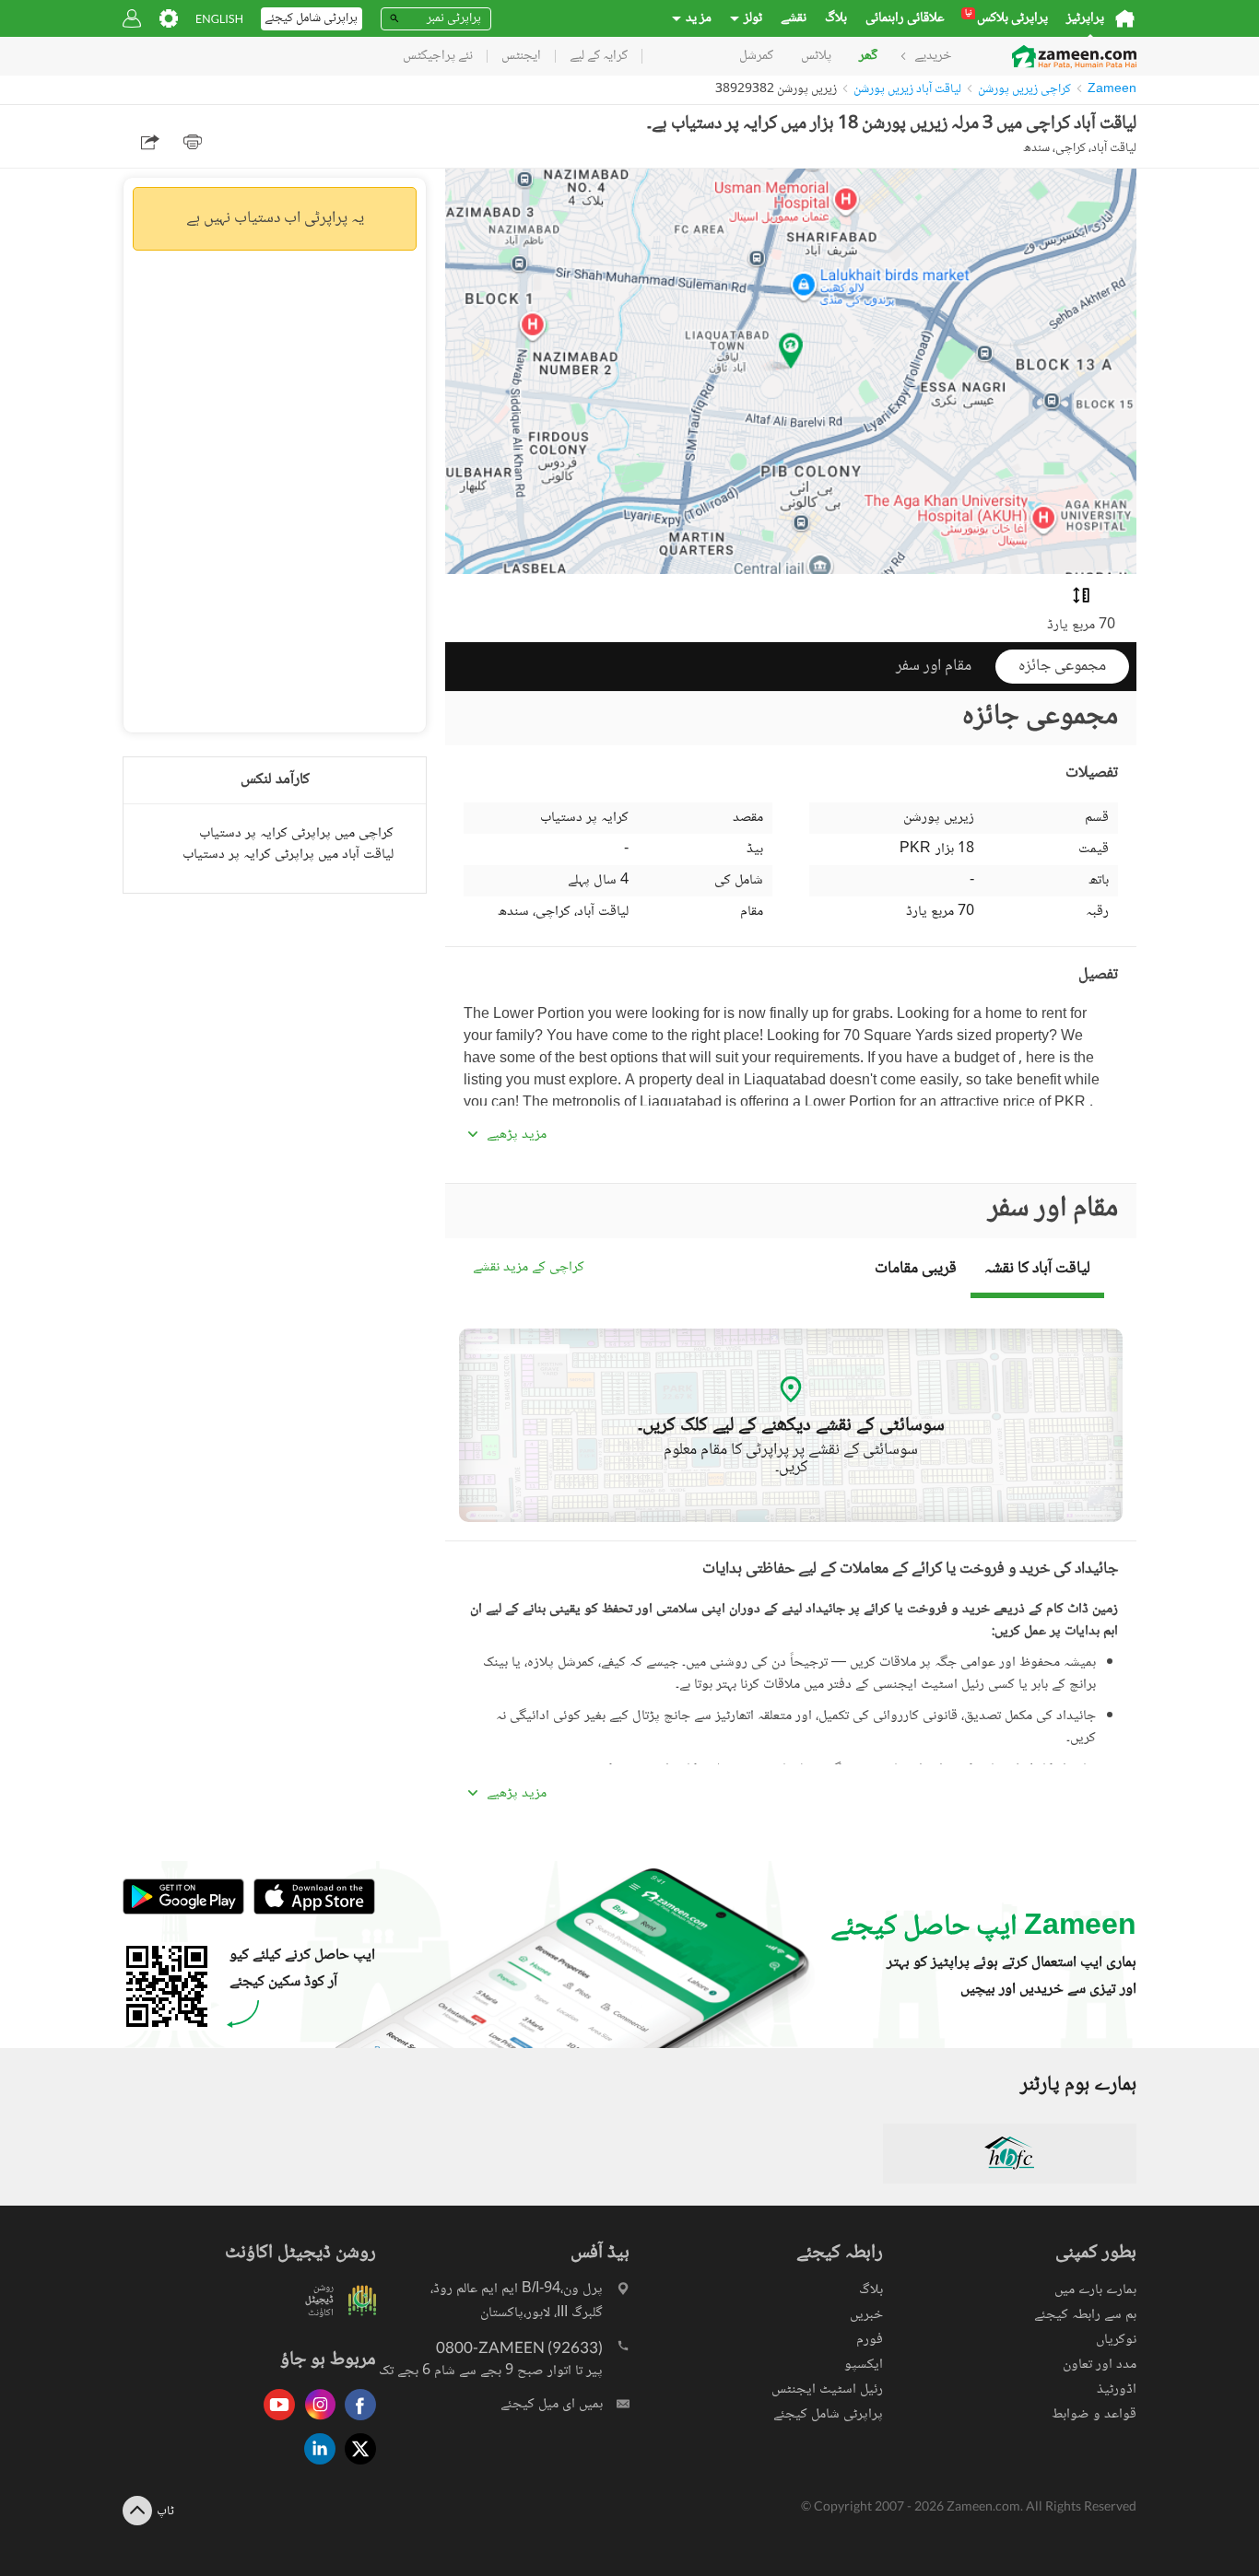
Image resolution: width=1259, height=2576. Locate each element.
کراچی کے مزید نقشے (529, 1268)
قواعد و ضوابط (1094, 2414)
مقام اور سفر (934, 666)
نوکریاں (1116, 2340)
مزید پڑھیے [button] (517, 1135)
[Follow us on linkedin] (315, 2466)
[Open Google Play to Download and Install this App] (183, 1912)
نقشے (794, 18)
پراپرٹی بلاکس (1006, 18)
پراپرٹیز (1085, 18)
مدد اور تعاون (1100, 2365)
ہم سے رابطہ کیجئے (1085, 2315)
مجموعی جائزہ (1062, 666)
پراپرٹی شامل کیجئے (828, 2414)
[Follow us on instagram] (315, 2422)
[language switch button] (219, 19)
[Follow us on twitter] (356, 2466)
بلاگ (836, 18)
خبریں (866, 2315)
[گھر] (1125, 18)
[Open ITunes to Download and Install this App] (310, 1912)
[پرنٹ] (193, 142)
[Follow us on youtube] (275, 2422)
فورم (870, 2340)
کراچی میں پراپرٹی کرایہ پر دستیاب (296, 833)
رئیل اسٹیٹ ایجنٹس (827, 2389)
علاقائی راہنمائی (905, 18)
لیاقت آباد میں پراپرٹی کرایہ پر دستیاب (288, 855)
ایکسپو (864, 2365)
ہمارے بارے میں (1095, 2290)
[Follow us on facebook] (356, 2422)
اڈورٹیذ (1117, 2389)
